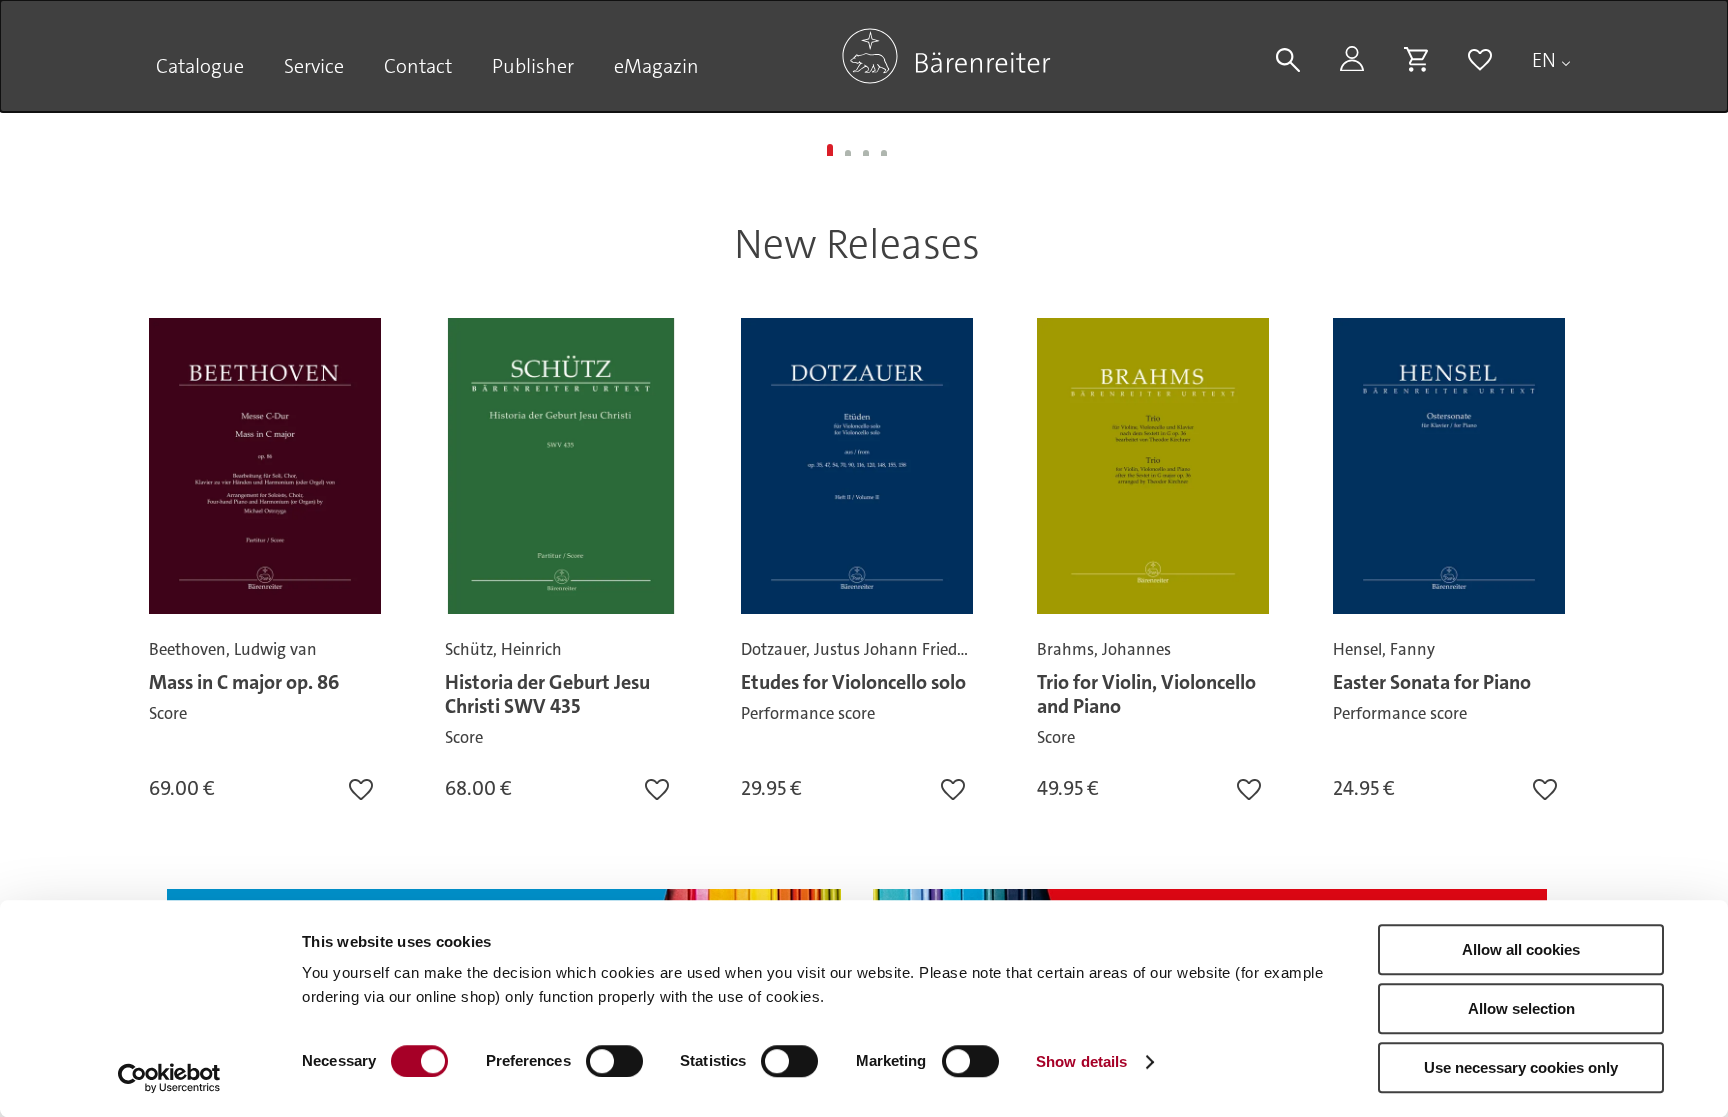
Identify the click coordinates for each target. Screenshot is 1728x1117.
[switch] (614, 1061)
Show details (1081, 1061)
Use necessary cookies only (1521, 1067)
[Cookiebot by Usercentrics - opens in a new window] (169, 1078)
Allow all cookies (1521, 949)
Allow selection (1521, 1008)
